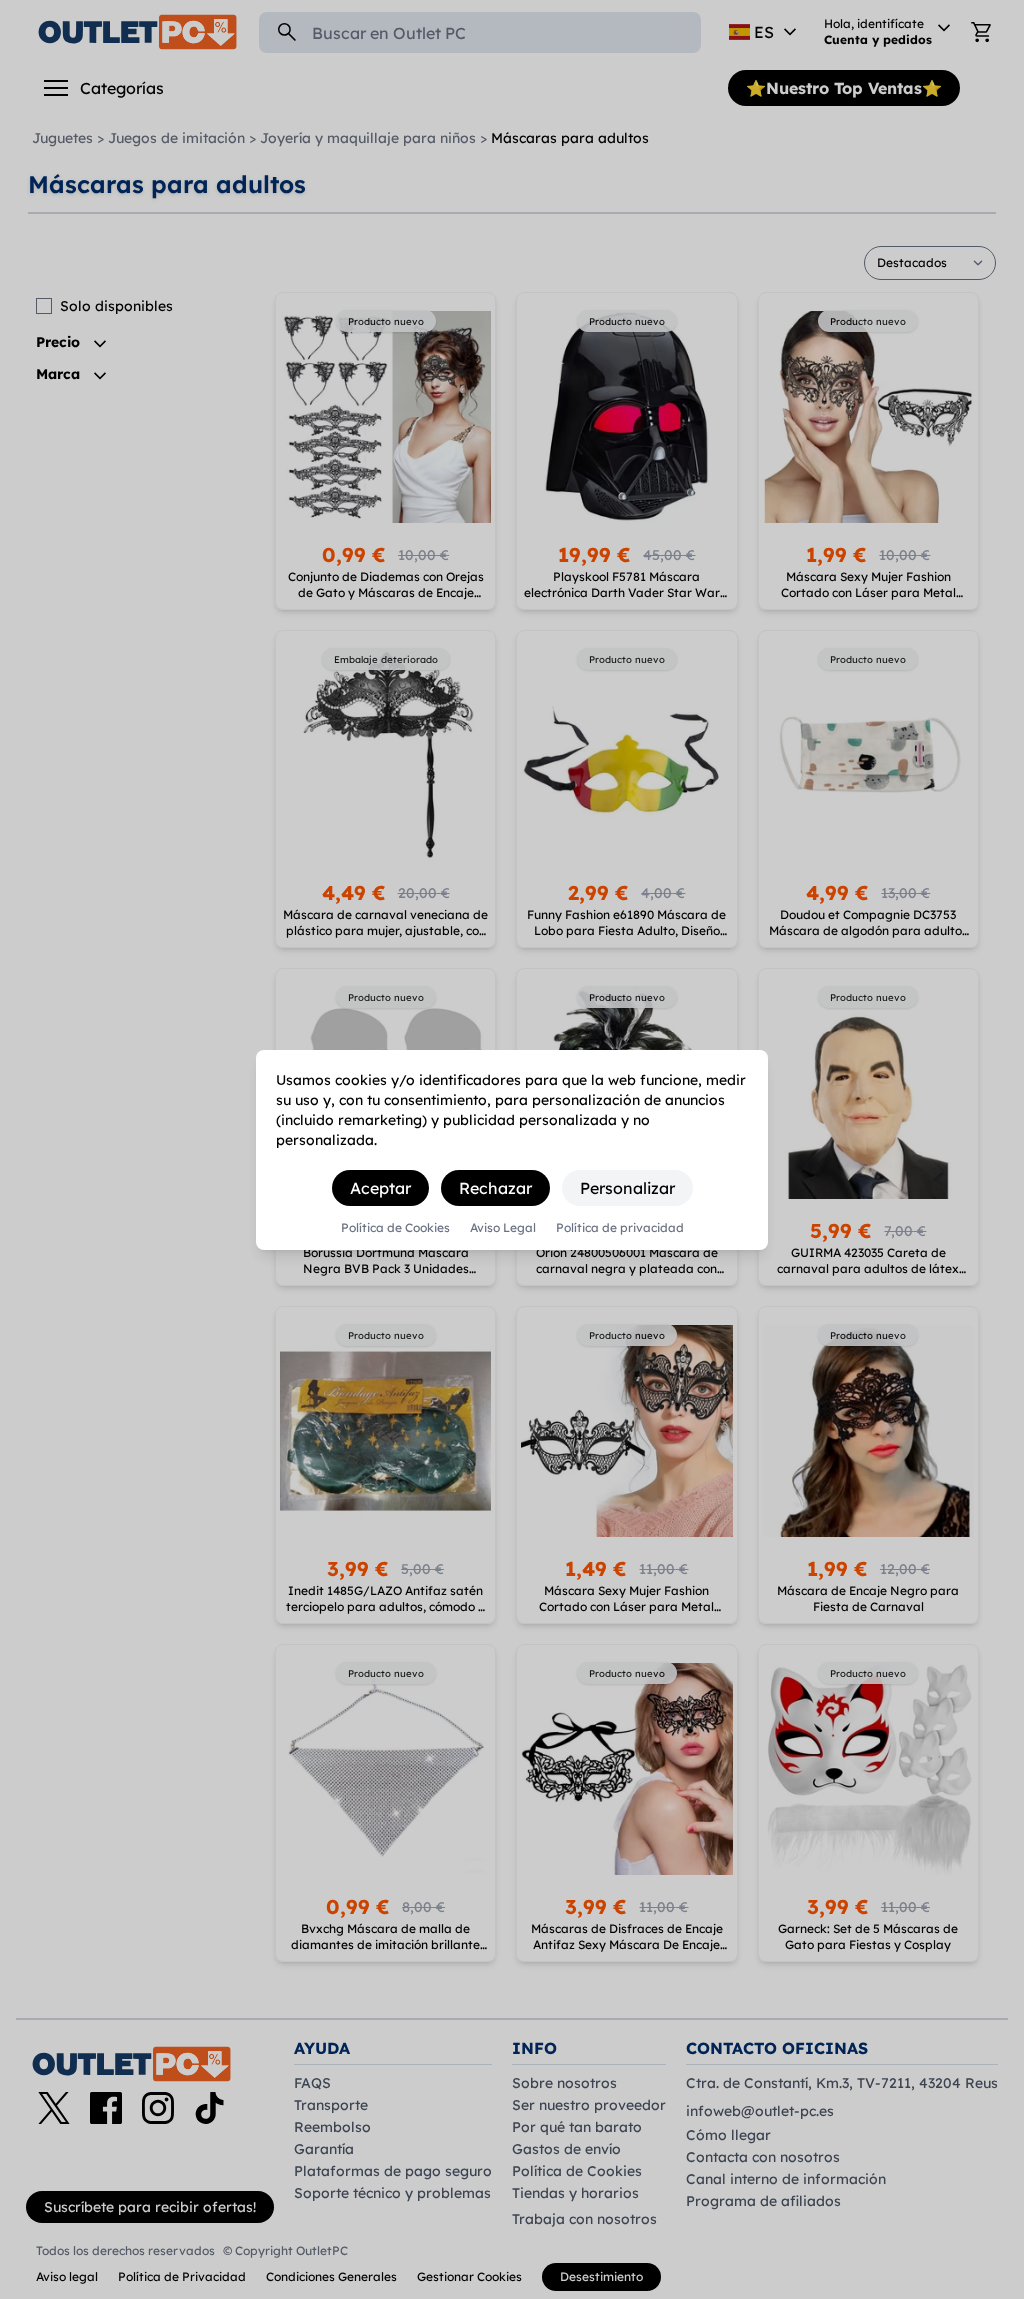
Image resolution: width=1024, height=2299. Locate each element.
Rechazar (495, 1188)
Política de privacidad (620, 1228)
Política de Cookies (395, 1228)
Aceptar (380, 1188)
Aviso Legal (503, 1228)
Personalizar (627, 1188)
